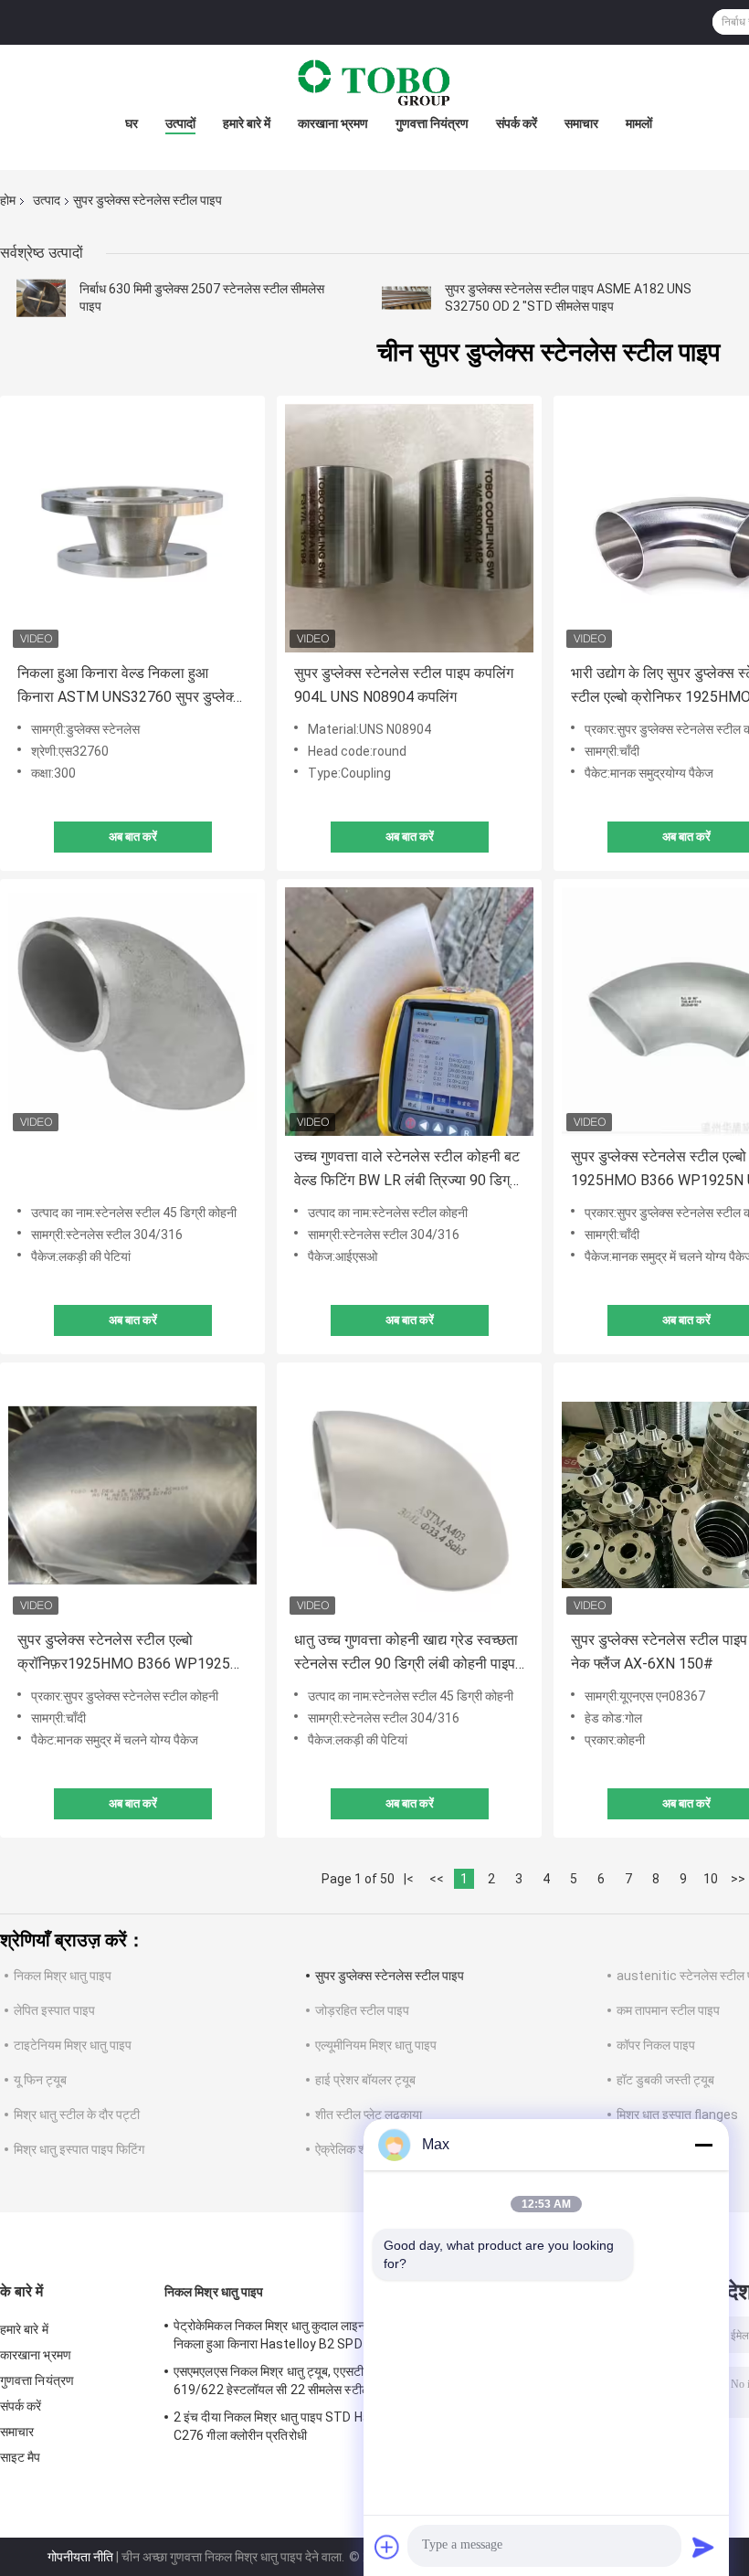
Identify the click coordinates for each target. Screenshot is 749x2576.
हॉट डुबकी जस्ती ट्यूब (665, 2080)
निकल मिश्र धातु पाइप (63, 1976)
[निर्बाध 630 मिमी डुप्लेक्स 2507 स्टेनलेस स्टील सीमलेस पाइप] (41, 298)
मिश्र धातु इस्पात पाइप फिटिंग (79, 2149)
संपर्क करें (517, 123)
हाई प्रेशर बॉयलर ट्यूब (365, 2080)
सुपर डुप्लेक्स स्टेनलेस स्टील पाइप (390, 1976)
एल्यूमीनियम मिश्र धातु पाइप (376, 2045)
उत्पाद (47, 200)
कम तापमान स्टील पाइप (668, 2010)
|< (409, 1879)
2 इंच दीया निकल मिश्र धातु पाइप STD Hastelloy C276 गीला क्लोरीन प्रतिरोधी (292, 2426)
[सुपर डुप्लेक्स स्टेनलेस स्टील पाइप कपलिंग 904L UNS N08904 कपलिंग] (409, 528)
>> (738, 1879)
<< (437, 1879)
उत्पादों (180, 123)
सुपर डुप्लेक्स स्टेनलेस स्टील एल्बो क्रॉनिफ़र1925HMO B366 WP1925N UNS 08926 (129, 1654)
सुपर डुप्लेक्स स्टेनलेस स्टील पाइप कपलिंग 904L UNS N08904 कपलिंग (404, 685)
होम (8, 200)
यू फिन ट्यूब (40, 2080)
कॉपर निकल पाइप (656, 2045)
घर (132, 123)
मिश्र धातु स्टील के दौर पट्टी (77, 2115)
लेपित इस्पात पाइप (54, 2010)
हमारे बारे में (247, 123)
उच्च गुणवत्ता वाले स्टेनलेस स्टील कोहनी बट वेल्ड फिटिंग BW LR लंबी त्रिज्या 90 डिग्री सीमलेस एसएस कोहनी (407, 1170)
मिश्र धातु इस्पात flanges (677, 2115)
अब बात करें (133, 837)
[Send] (703, 2547)
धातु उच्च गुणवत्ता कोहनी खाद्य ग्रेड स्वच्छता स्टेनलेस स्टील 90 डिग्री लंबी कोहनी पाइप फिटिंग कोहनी (406, 1654)
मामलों (639, 123)
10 (711, 1879)
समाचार (581, 123)
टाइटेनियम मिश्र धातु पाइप (73, 2045)
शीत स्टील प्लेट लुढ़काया (369, 2115)
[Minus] (703, 2145)
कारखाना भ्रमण (333, 123)
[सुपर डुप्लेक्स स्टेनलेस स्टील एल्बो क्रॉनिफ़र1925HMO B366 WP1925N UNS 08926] (132, 1495)
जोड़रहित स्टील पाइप (362, 2010)
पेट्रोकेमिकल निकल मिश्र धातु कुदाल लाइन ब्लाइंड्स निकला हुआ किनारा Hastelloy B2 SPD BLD (290, 2335)
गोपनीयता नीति (80, 2557)
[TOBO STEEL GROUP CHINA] (374, 81)
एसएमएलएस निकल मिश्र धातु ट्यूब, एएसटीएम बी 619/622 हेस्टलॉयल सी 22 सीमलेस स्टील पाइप (284, 2380)
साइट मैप (21, 2457)
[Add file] (387, 2547)
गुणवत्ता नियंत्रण (432, 123)
